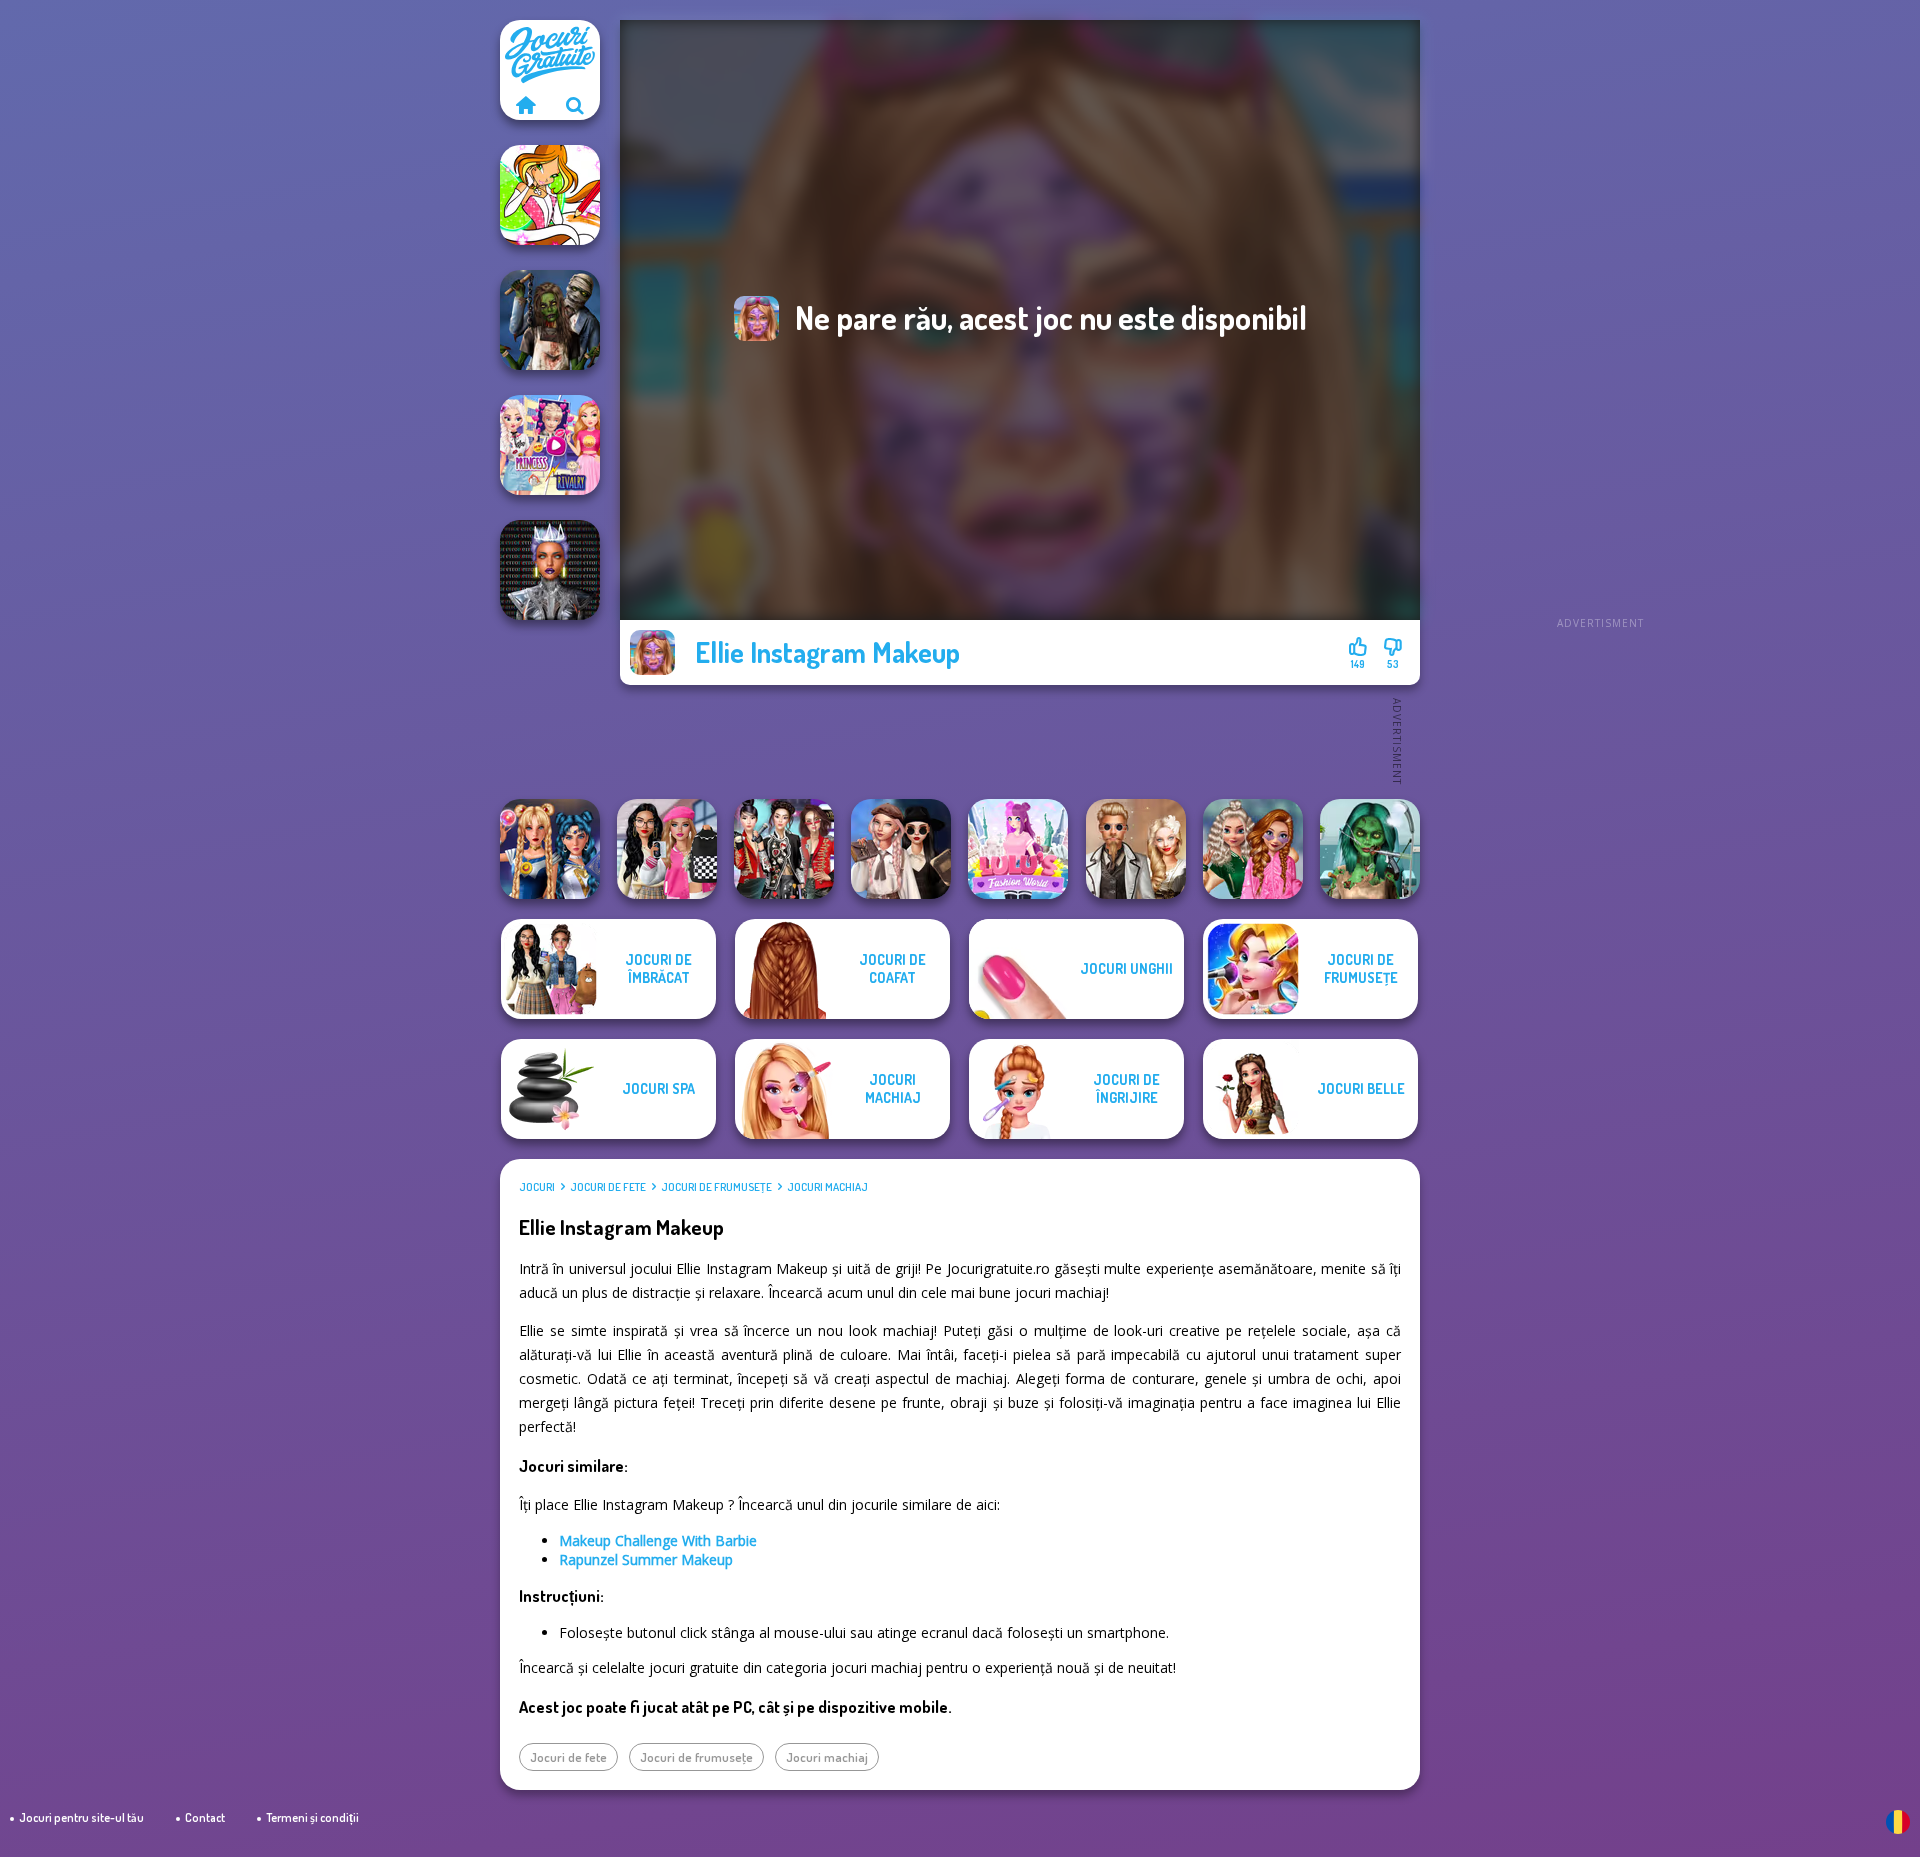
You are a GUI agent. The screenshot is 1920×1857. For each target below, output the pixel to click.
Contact (205, 1817)
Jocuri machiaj (827, 1187)
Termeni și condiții (312, 1817)
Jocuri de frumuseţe (716, 1187)
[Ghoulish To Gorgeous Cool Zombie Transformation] (1370, 849)
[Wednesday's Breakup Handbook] (901, 849)
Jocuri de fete (608, 1187)
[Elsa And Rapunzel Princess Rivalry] (550, 445)
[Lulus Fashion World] (1018, 849)
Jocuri (537, 1187)
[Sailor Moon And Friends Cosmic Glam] (550, 849)
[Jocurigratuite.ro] (525, 105)
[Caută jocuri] (575, 105)
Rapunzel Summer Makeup (646, 1559)
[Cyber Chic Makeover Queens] (550, 570)
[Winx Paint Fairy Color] (550, 195)
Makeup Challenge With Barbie (658, 1540)
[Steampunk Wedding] (1136, 849)
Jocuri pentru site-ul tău (81, 1817)
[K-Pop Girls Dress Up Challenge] (784, 849)
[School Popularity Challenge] (1253, 849)
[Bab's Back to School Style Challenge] (667, 849)
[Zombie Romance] (550, 320)
